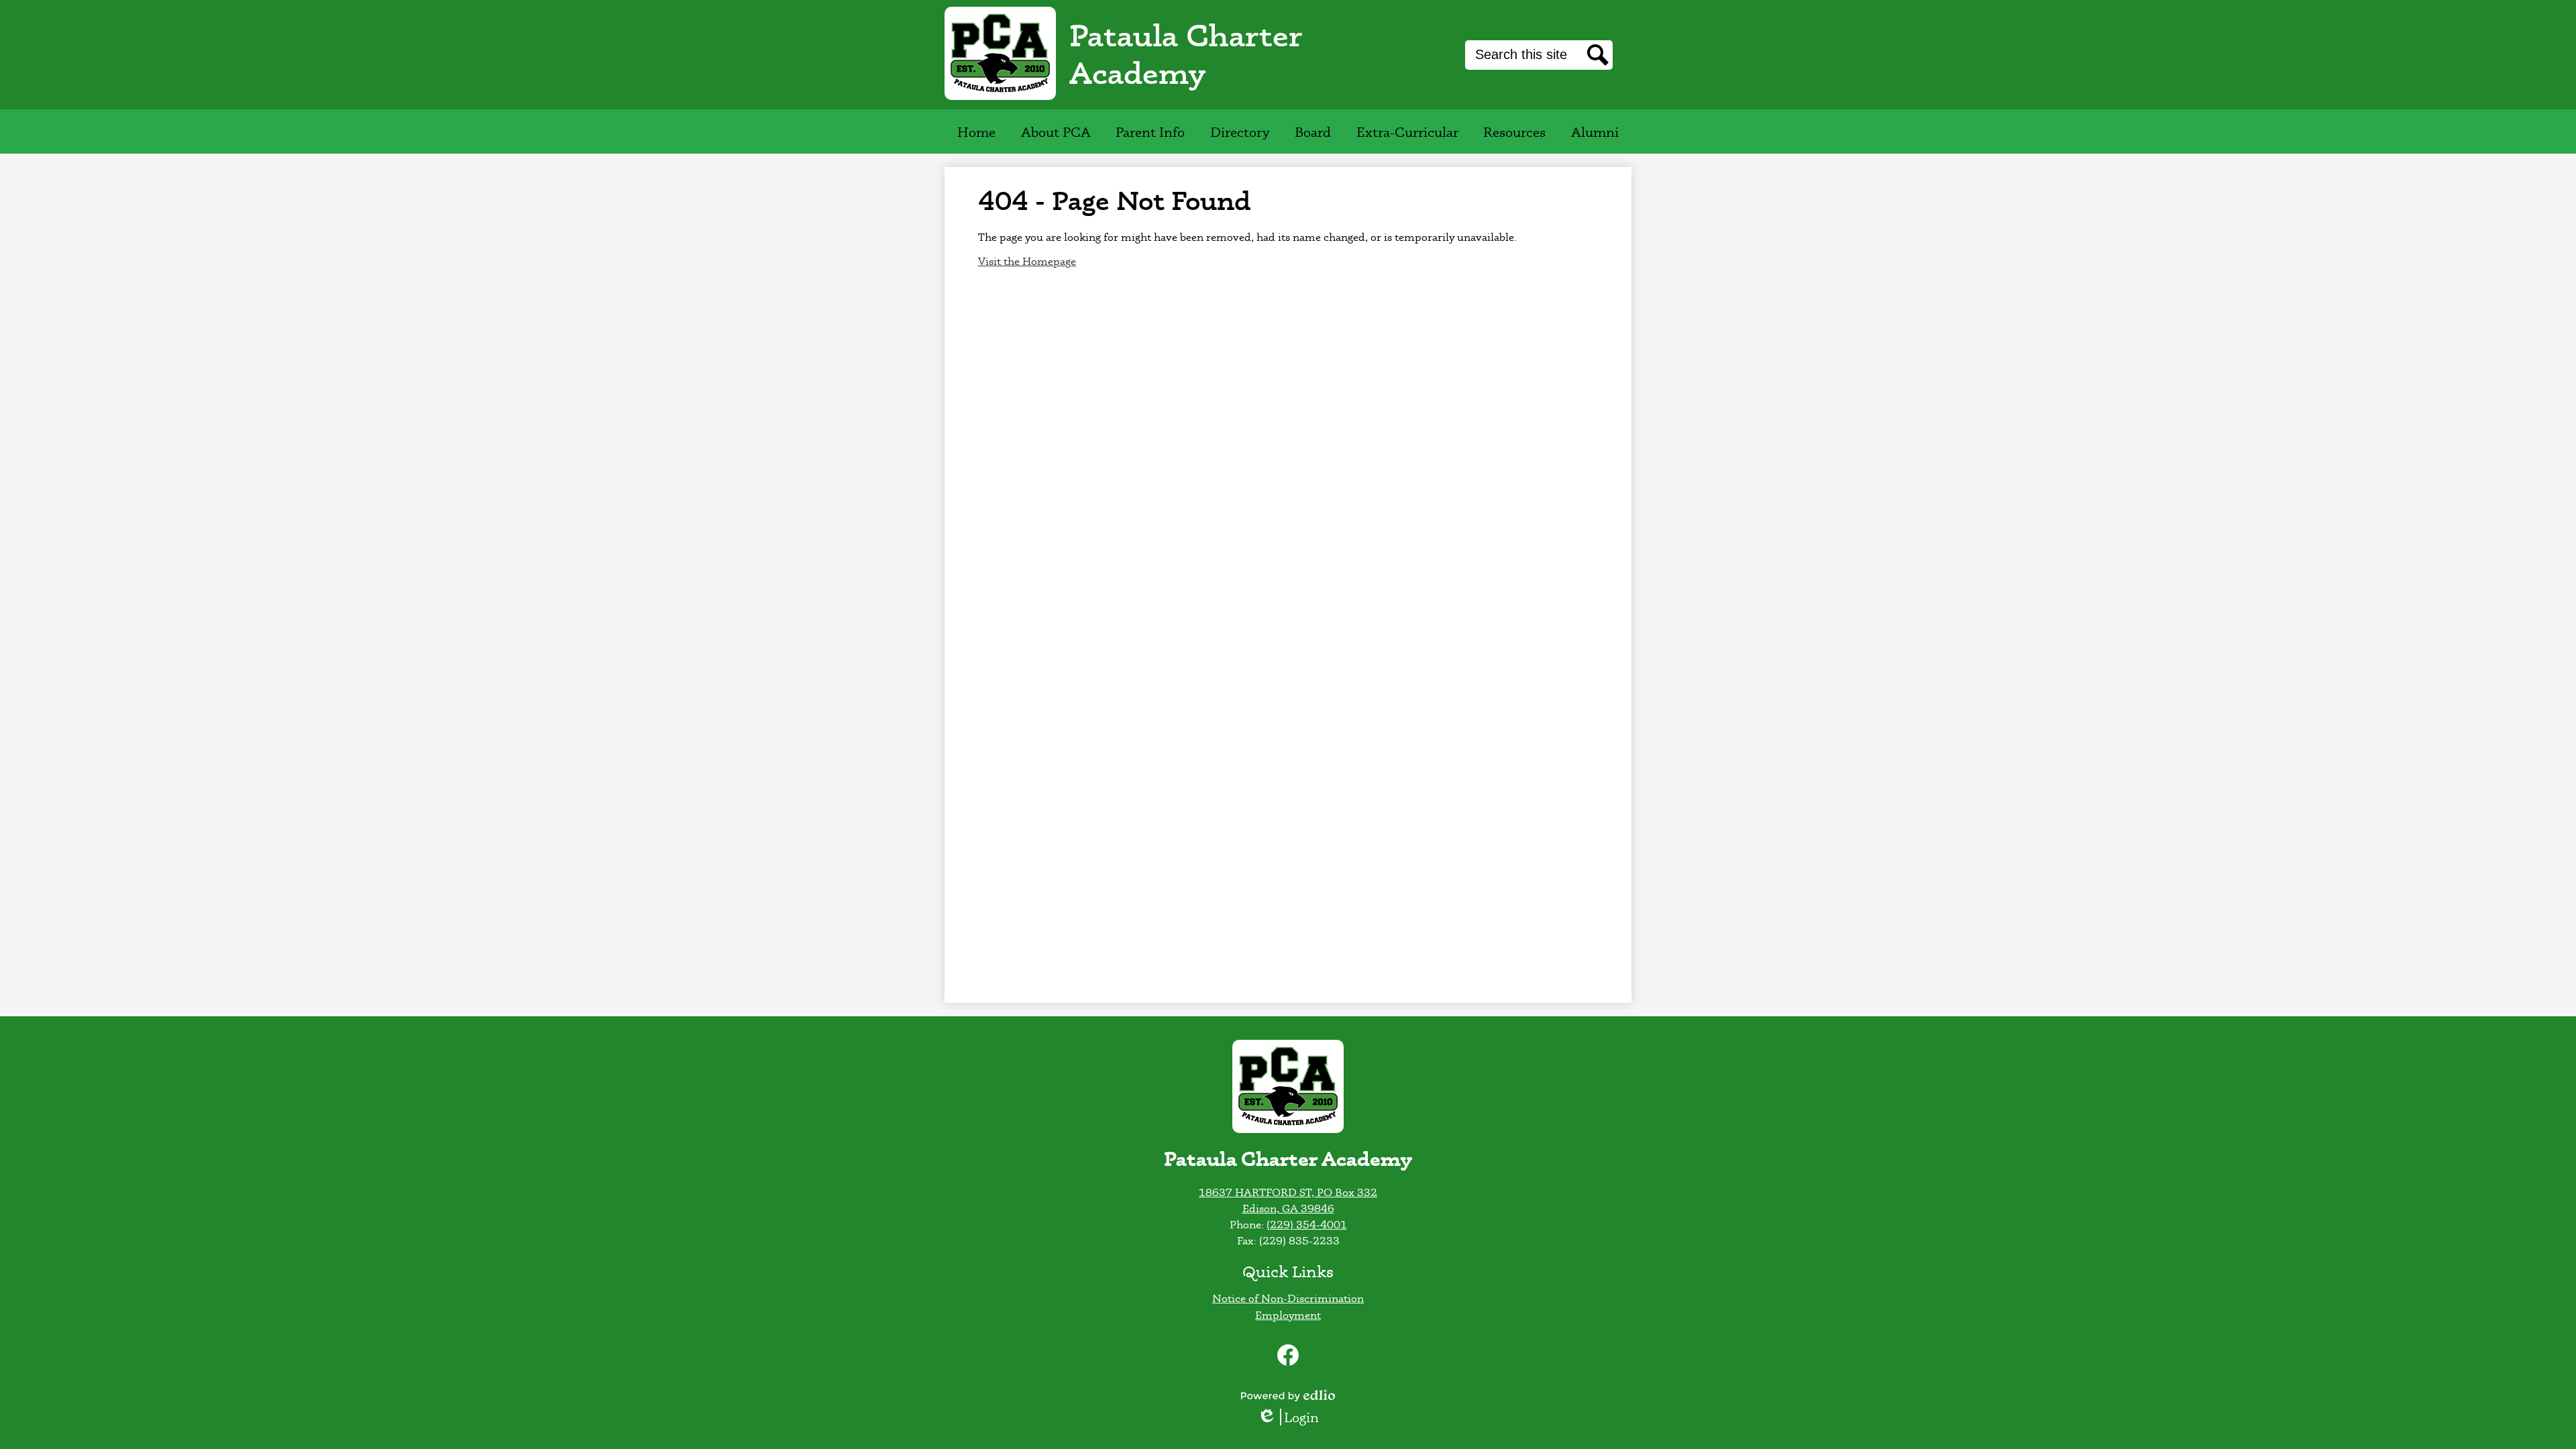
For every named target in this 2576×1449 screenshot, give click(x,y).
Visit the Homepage (1027, 261)
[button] (1056, 131)
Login (1293, 1417)
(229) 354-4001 (1307, 1224)
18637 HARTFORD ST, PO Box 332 (1288, 1192)
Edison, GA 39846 (1288, 1208)
